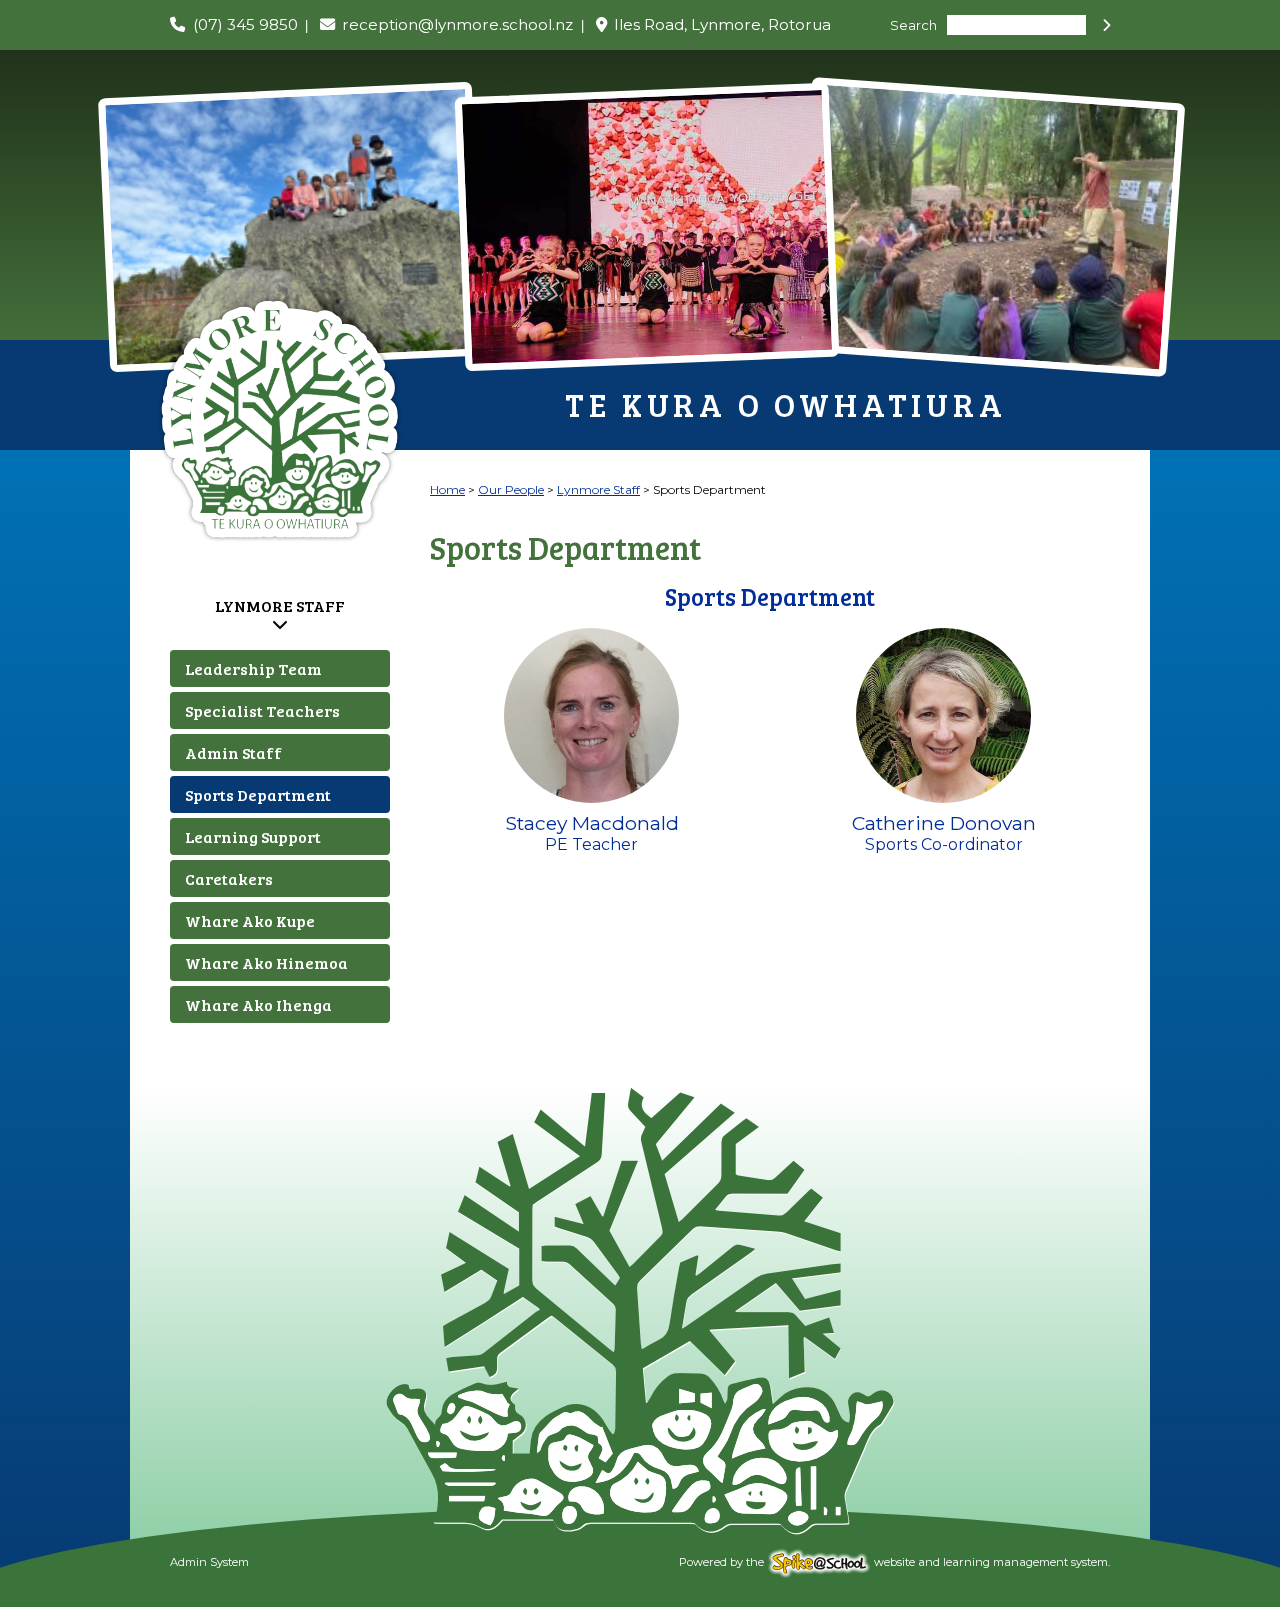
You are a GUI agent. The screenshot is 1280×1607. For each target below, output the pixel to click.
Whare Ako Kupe (250, 920)
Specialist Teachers (262, 710)
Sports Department (258, 794)
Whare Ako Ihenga (258, 1004)
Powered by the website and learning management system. (894, 1562)
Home (447, 489)
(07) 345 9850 (245, 24)
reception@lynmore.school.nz (457, 24)
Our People (511, 489)
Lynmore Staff (280, 605)
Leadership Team (253, 668)
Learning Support (253, 836)
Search (913, 25)
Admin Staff (233, 752)
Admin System (209, 1562)
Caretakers (229, 878)
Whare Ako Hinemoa (266, 962)
